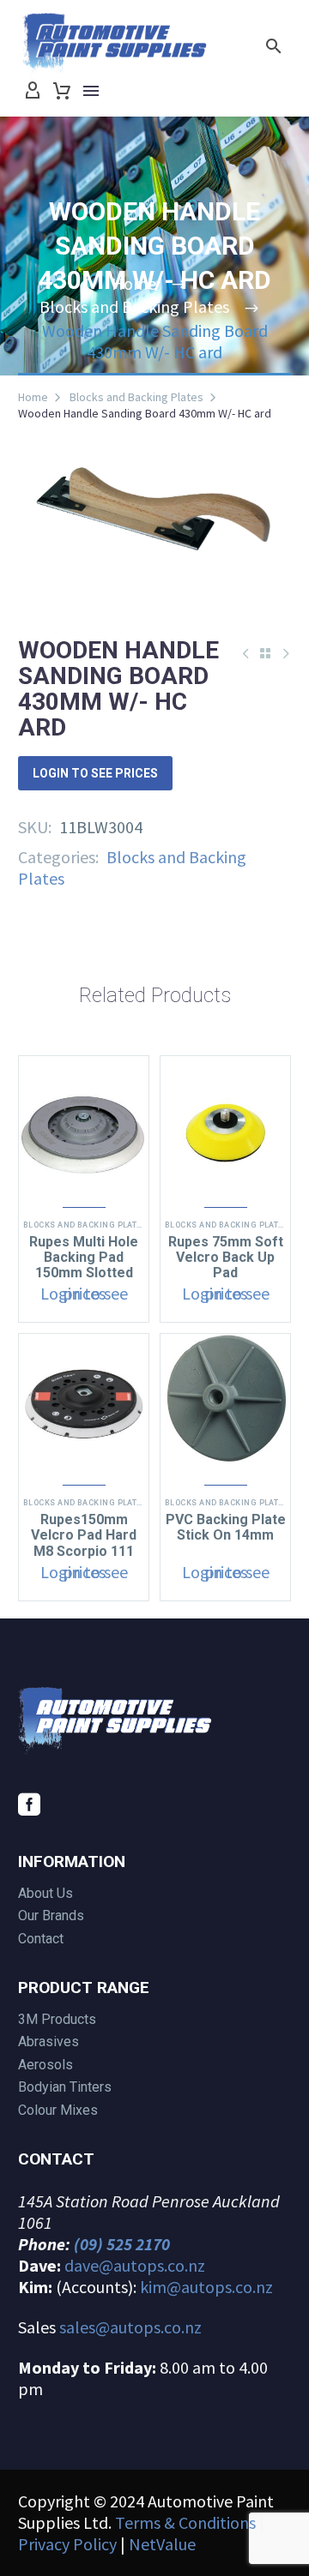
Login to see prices (95, 773)
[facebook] (29, 1804)
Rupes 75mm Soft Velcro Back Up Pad (226, 1257)
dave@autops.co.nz (135, 2265)
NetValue (162, 2544)
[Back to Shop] (265, 653)
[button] (274, 46)
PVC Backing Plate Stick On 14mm (226, 1527)
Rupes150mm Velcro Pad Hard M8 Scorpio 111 (84, 1535)
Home (33, 397)
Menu (91, 91)
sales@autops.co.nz (130, 2327)
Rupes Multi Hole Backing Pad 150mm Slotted (84, 1257)
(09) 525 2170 (122, 2244)
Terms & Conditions (185, 2522)
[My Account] (33, 91)
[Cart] (62, 91)
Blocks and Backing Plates (136, 397)
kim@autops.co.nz (206, 2287)
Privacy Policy (67, 2544)
